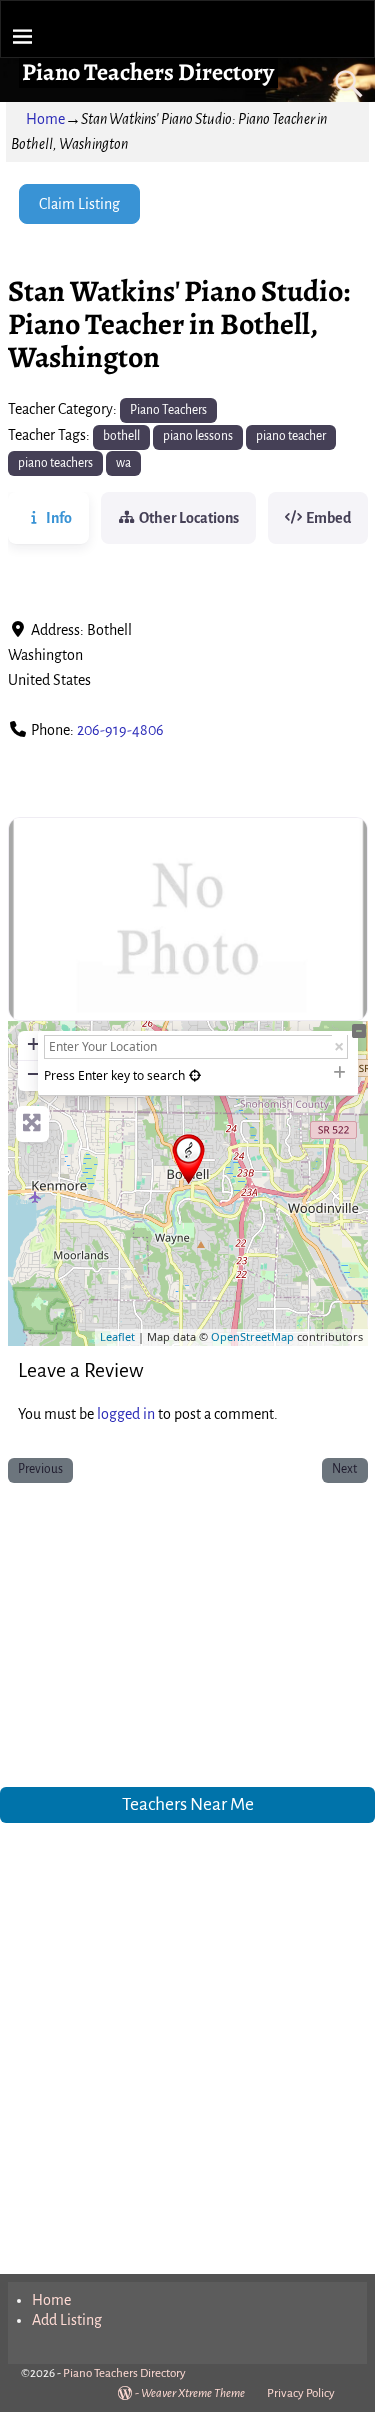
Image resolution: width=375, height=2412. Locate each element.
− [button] (33, 1073)
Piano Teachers (168, 410)
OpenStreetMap (252, 1336)
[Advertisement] (188, 1639)
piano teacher (291, 436)
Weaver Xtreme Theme (193, 2393)
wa (123, 463)
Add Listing (67, 2320)
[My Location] (195, 1075)
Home (45, 119)
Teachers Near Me (188, 1804)
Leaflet (117, 1336)
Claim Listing (79, 204)
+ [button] (33, 1043)
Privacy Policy (301, 2393)
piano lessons (198, 436)
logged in (126, 1414)
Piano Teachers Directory (148, 72)
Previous (40, 1469)
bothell (121, 436)
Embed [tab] (328, 518)
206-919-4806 (120, 730)
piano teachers (55, 463)
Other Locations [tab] (189, 518)
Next (344, 1469)
